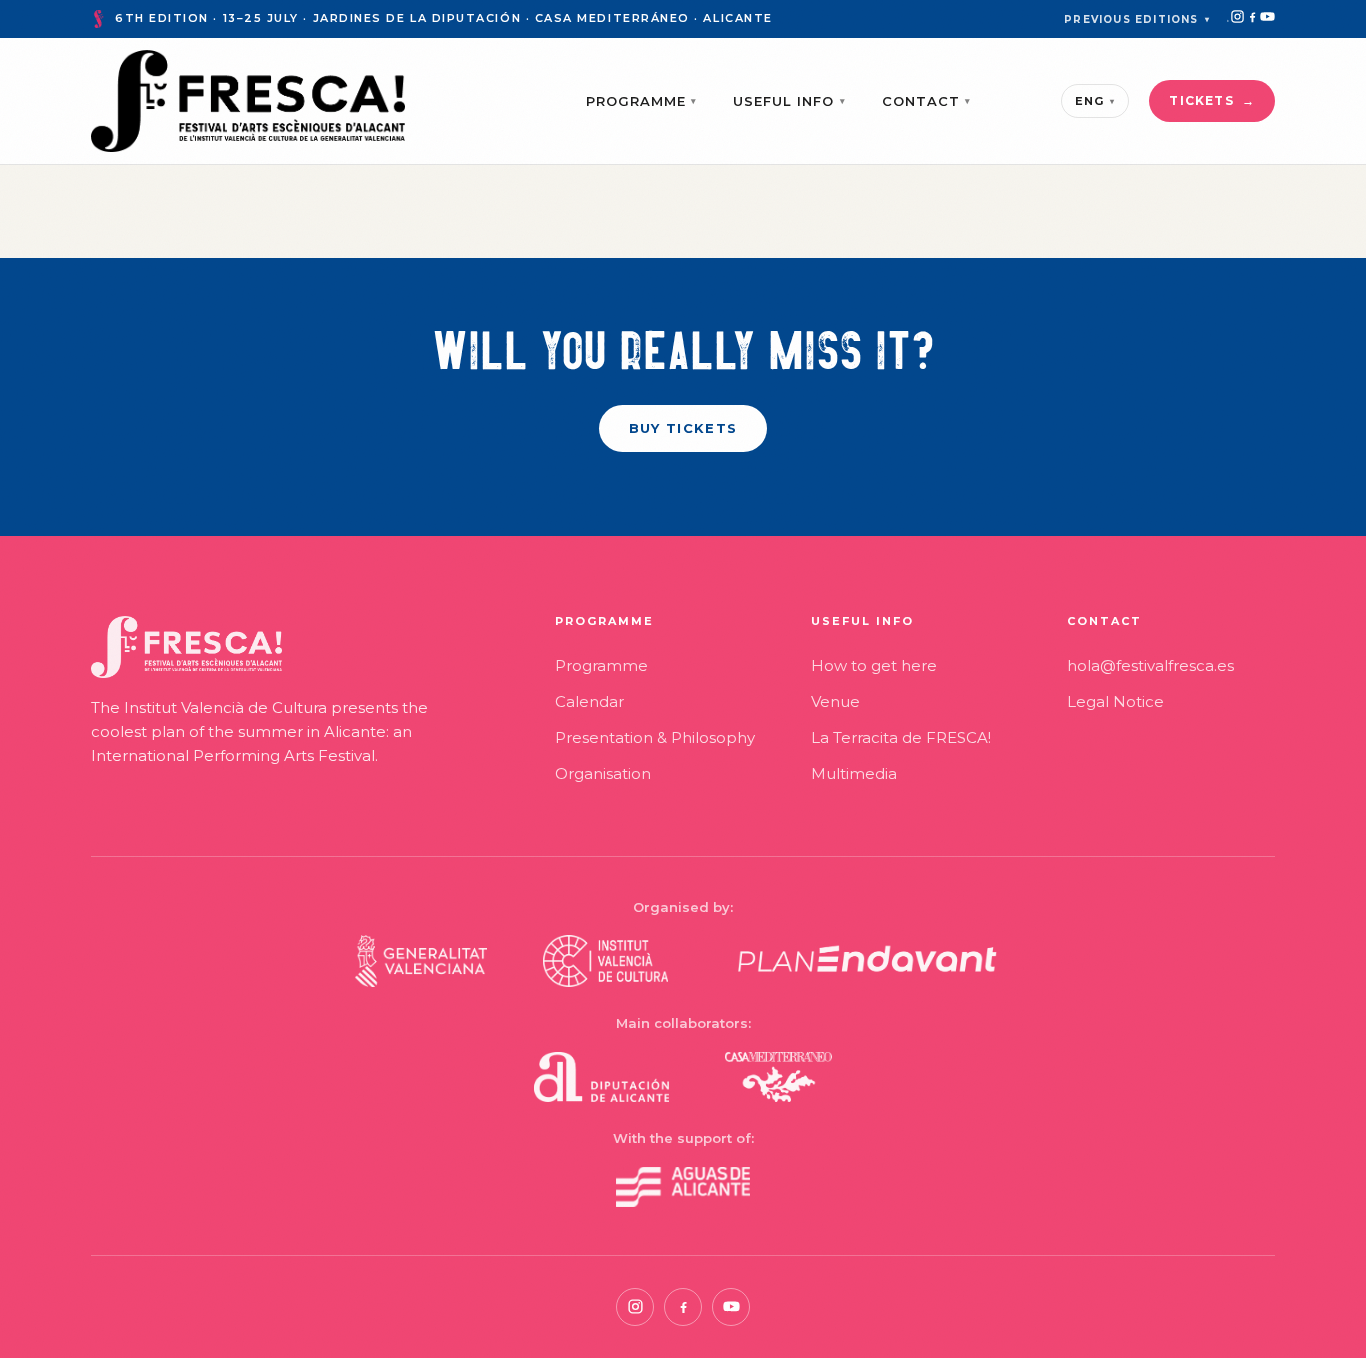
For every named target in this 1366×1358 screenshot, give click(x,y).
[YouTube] (1267, 16)
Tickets (1201, 100)
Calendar (589, 701)
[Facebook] (1252, 16)
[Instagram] (1237, 16)
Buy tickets (683, 428)
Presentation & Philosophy (655, 737)
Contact (926, 101)
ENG (1095, 101)
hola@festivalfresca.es (1150, 665)
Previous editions (1137, 19)
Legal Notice (1115, 701)
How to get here (874, 665)
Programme (641, 101)
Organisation (603, 773)
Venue (835, 701)
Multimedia (854, 773)
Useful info (789, 101)
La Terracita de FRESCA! (901, 737)
